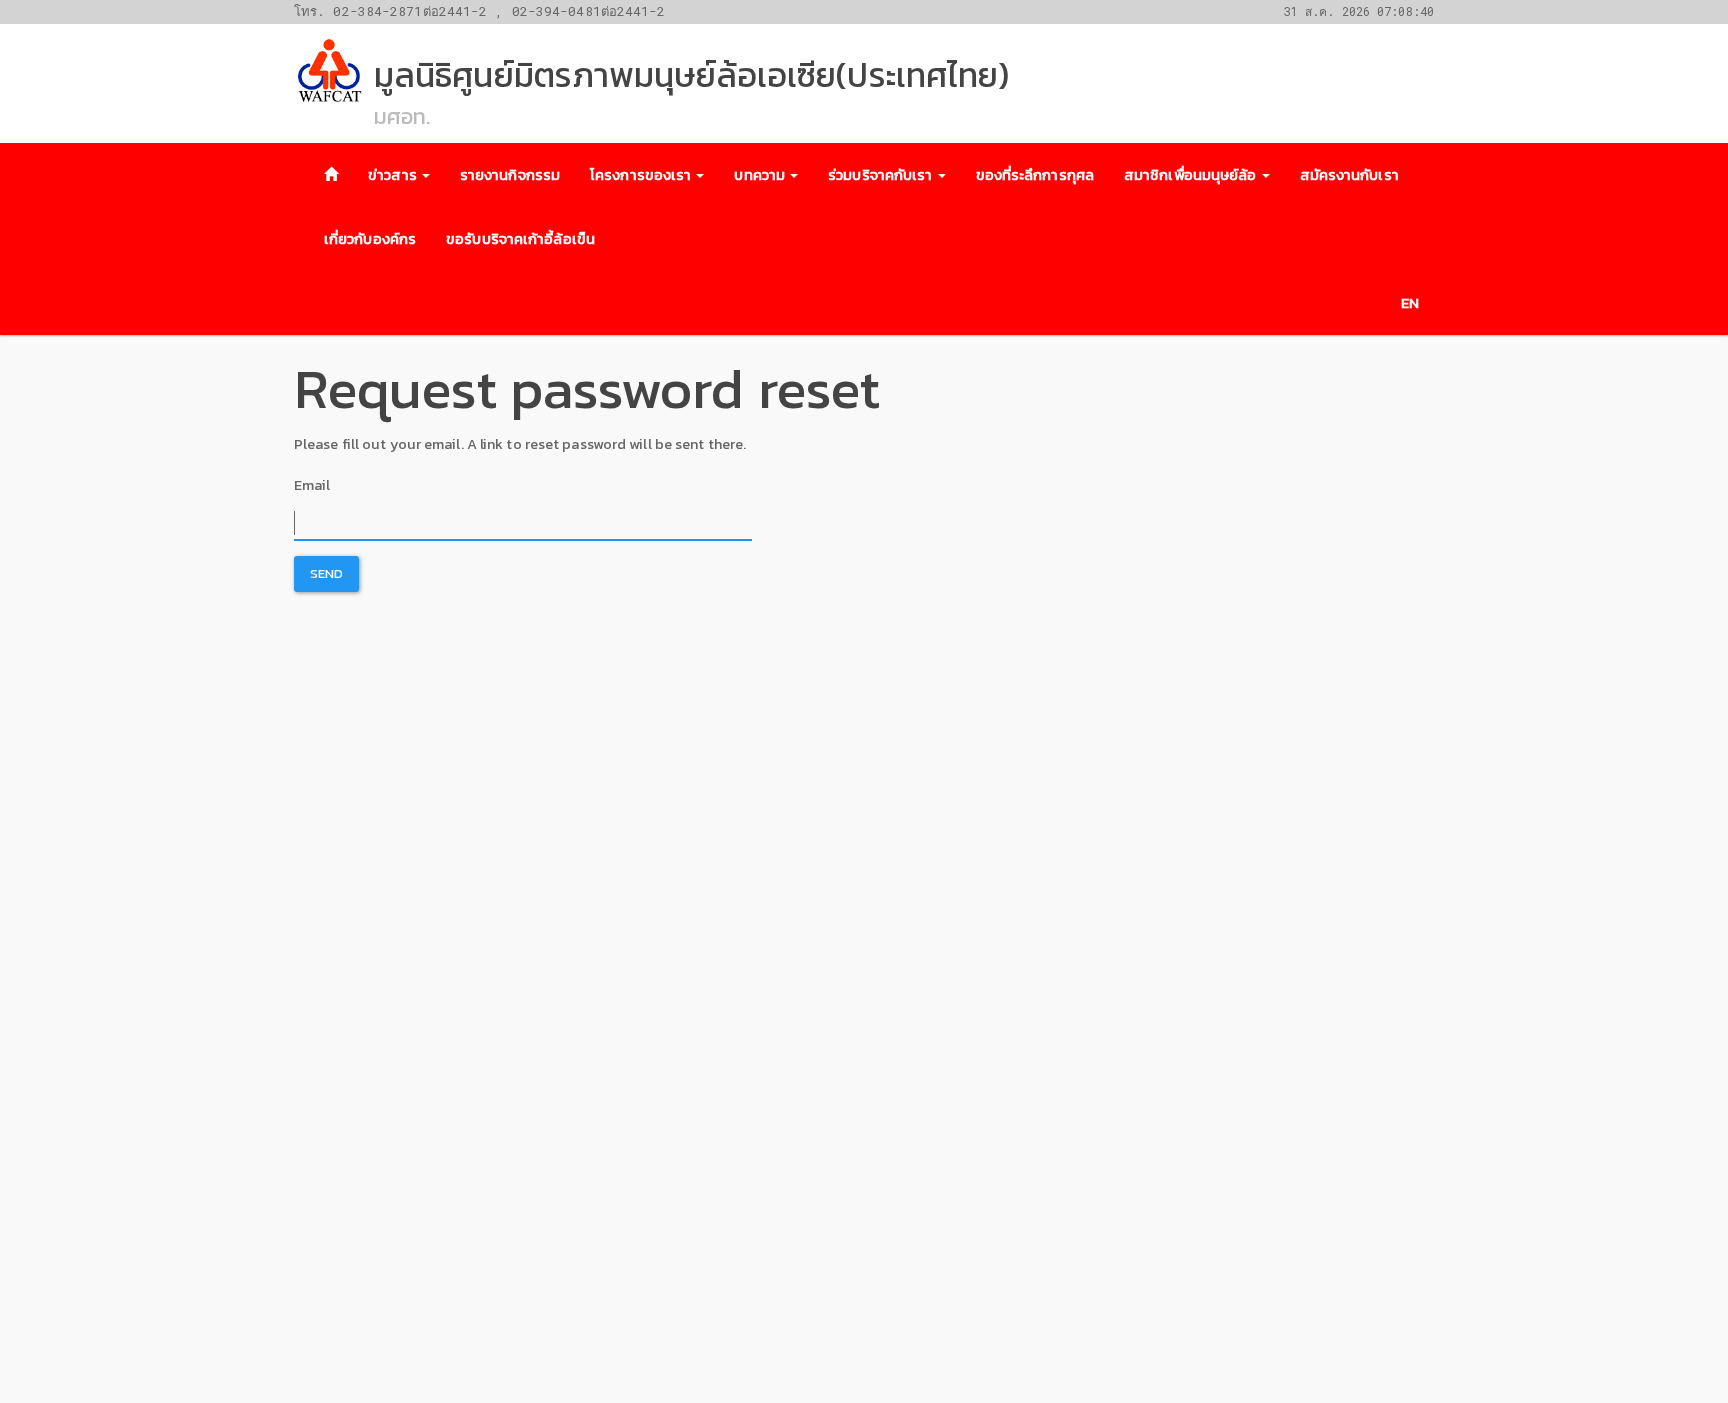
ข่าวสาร (394, 175)
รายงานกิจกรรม (510, 175)
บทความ (761, 175)
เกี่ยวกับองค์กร (370, 239)
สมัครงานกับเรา (1349, 175)
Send (326, 573)
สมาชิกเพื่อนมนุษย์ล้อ (1192, 175)
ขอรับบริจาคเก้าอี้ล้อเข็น (520, 239)
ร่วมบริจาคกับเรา (881, 175)
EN (1410, 303)
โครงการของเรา (642, 175)
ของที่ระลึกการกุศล (1035, 175)
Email (312, 485)
